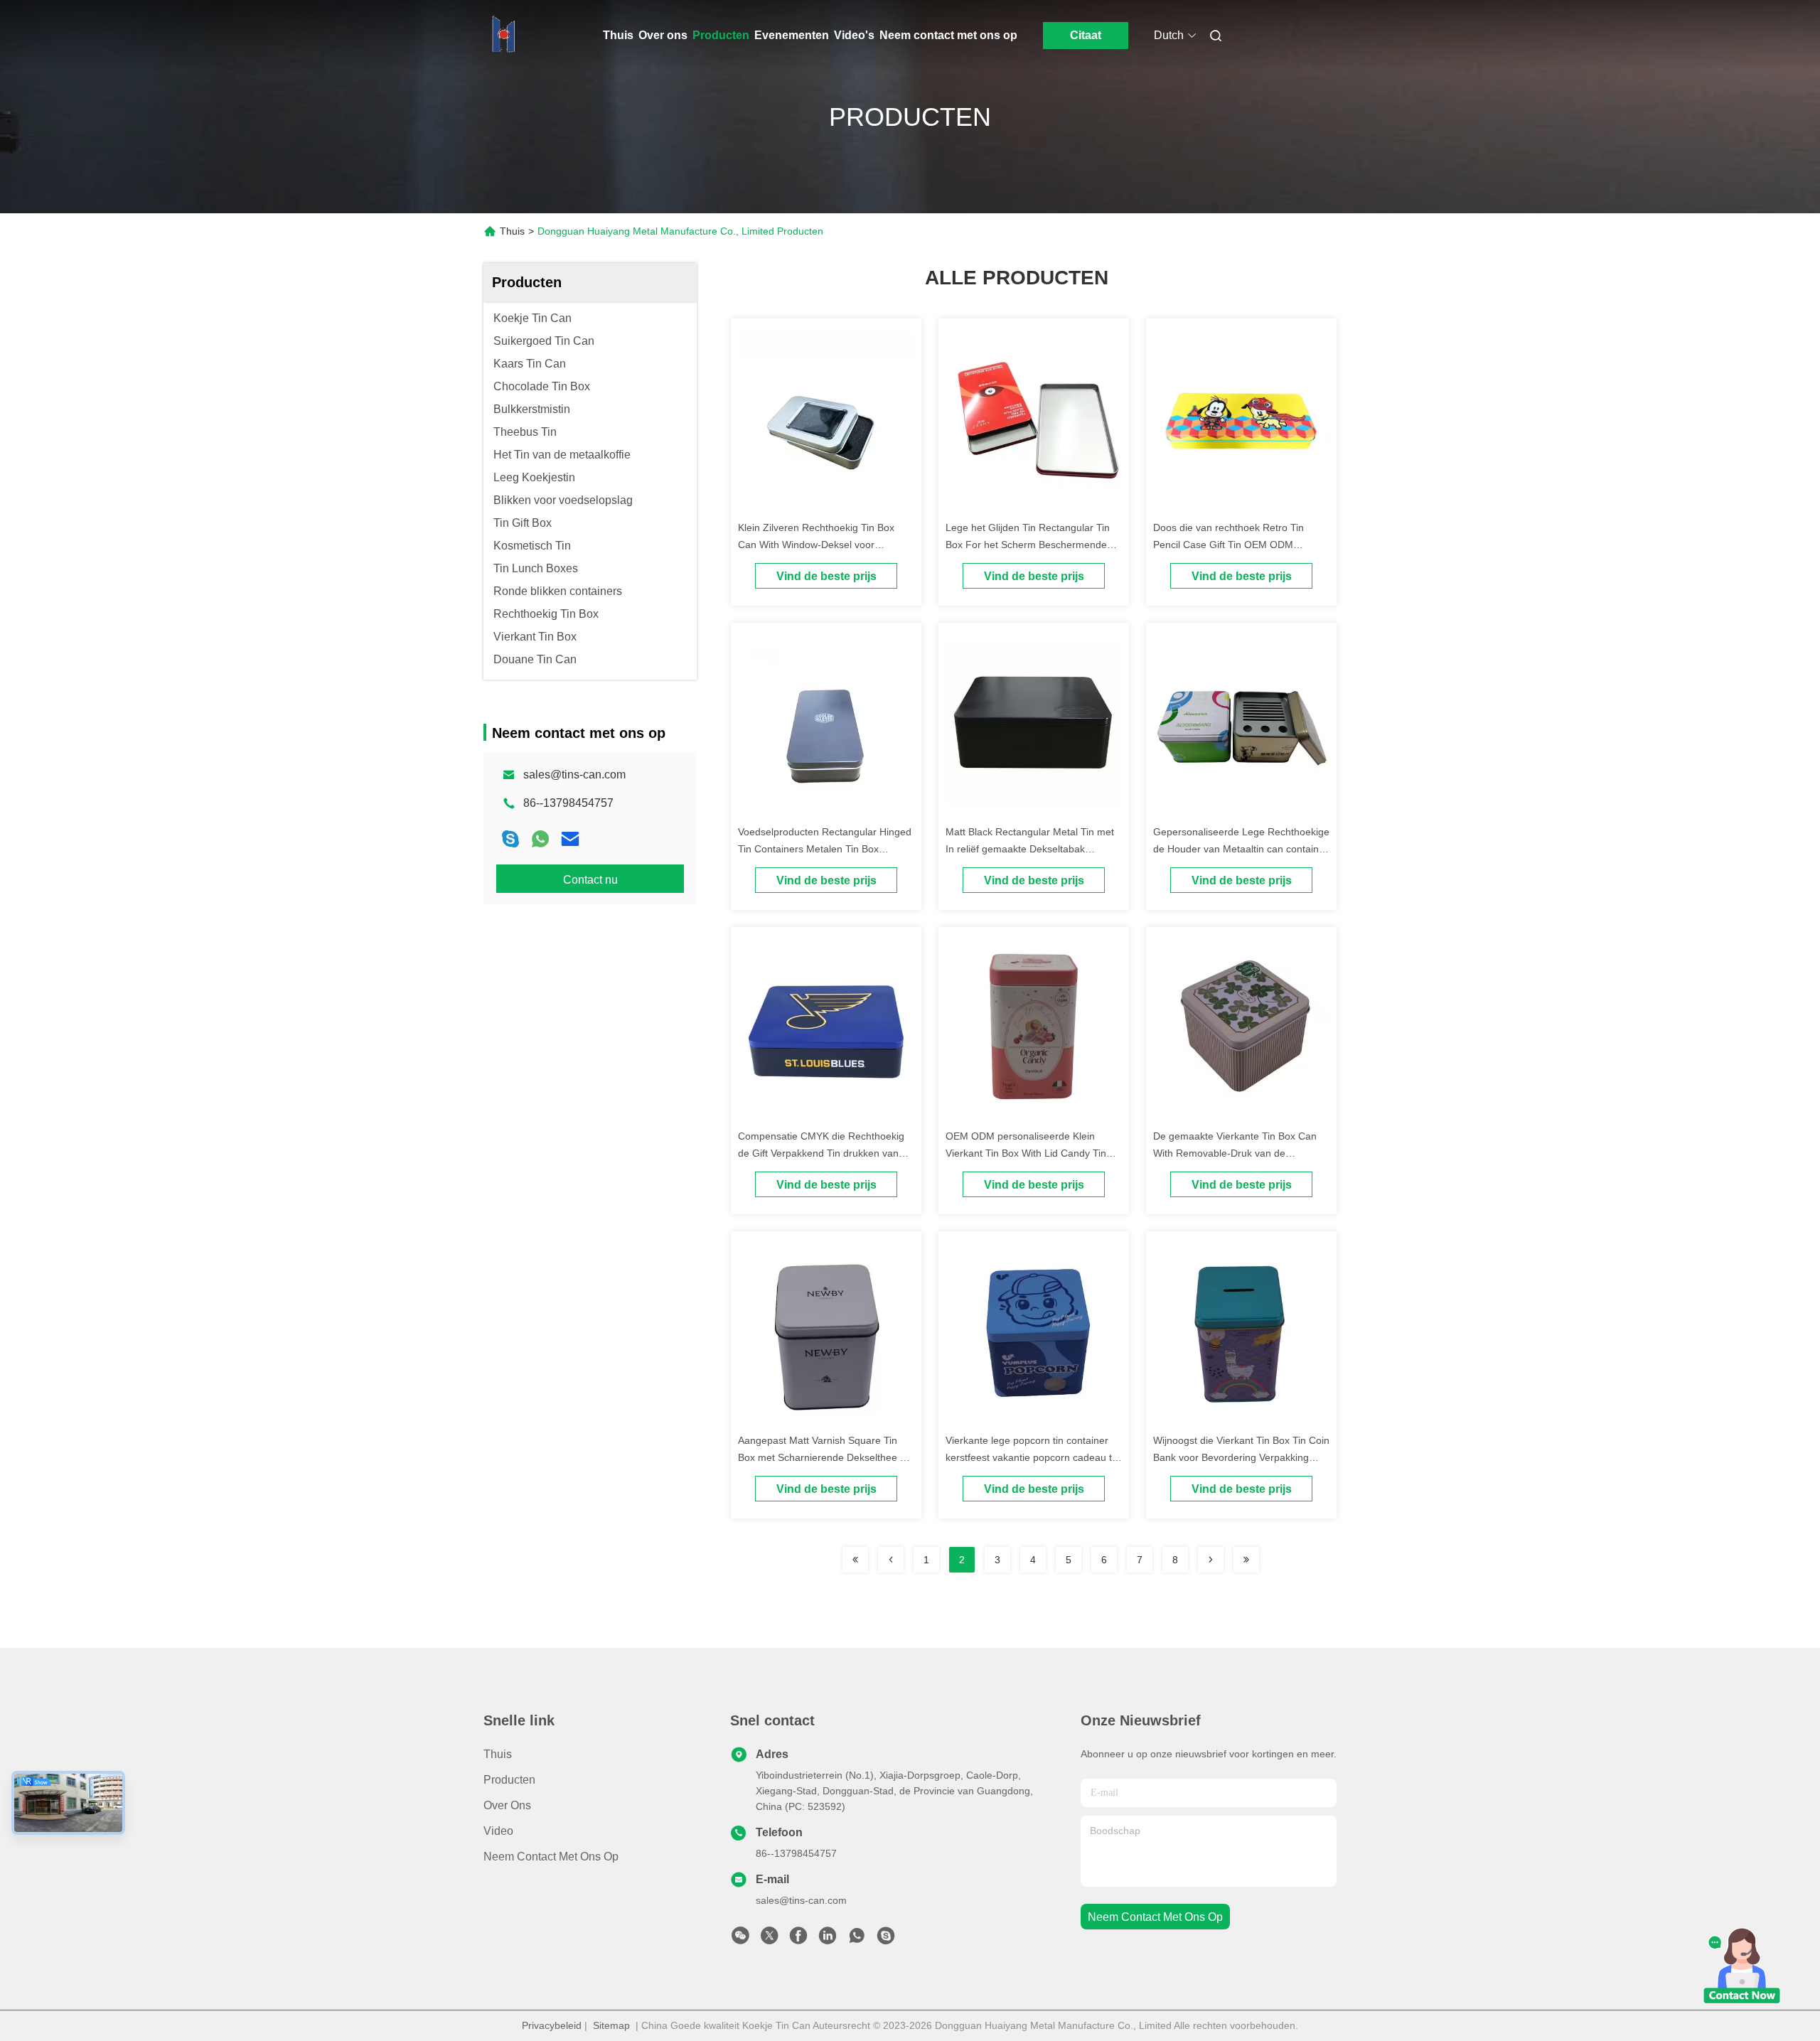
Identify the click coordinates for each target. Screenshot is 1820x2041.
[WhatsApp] (540, 839)
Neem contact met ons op (948, 35)
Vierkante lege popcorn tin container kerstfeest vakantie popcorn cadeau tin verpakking (1033, 1457)
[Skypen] (510, 839)
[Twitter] (769, 1939)
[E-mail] (570, 839)
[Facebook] (798, 1939)
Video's (854, 35)
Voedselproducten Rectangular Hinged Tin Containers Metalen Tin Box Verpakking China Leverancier (825, 849)
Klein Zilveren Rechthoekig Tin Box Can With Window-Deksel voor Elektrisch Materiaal (816, 545)
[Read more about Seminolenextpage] (855, 1560)
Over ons (663, 35)
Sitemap (611, 2025)
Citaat (1086, 35)
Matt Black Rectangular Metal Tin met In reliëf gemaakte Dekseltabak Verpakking (1030, 849)
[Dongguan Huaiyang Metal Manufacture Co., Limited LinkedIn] (828, 1939)
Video (498, 1831)
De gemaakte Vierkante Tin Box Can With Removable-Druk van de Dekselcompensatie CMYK (1235, 1153)
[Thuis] (503, 36)
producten (509, 1780)
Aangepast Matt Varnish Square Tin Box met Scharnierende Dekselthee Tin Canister (826, 1457)
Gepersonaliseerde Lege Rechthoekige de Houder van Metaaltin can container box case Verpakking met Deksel (1241, 849)
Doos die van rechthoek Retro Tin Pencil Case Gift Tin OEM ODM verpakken (1228, 545)
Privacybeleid (552, 2025)
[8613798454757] (857, 1939)
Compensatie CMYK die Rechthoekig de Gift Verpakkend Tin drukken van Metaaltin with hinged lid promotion (821, 1153)
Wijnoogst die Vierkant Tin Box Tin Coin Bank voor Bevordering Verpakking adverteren (1241, 1457)
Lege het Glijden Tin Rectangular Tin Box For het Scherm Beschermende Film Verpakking (1028, 545)
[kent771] (886, 1939)
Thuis (618, 35)
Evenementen (792, 35)
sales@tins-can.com (574, 775)
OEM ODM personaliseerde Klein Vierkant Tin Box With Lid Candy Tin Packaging (1026, 1153)
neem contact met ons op (1155, 1917)
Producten (721, 35)
